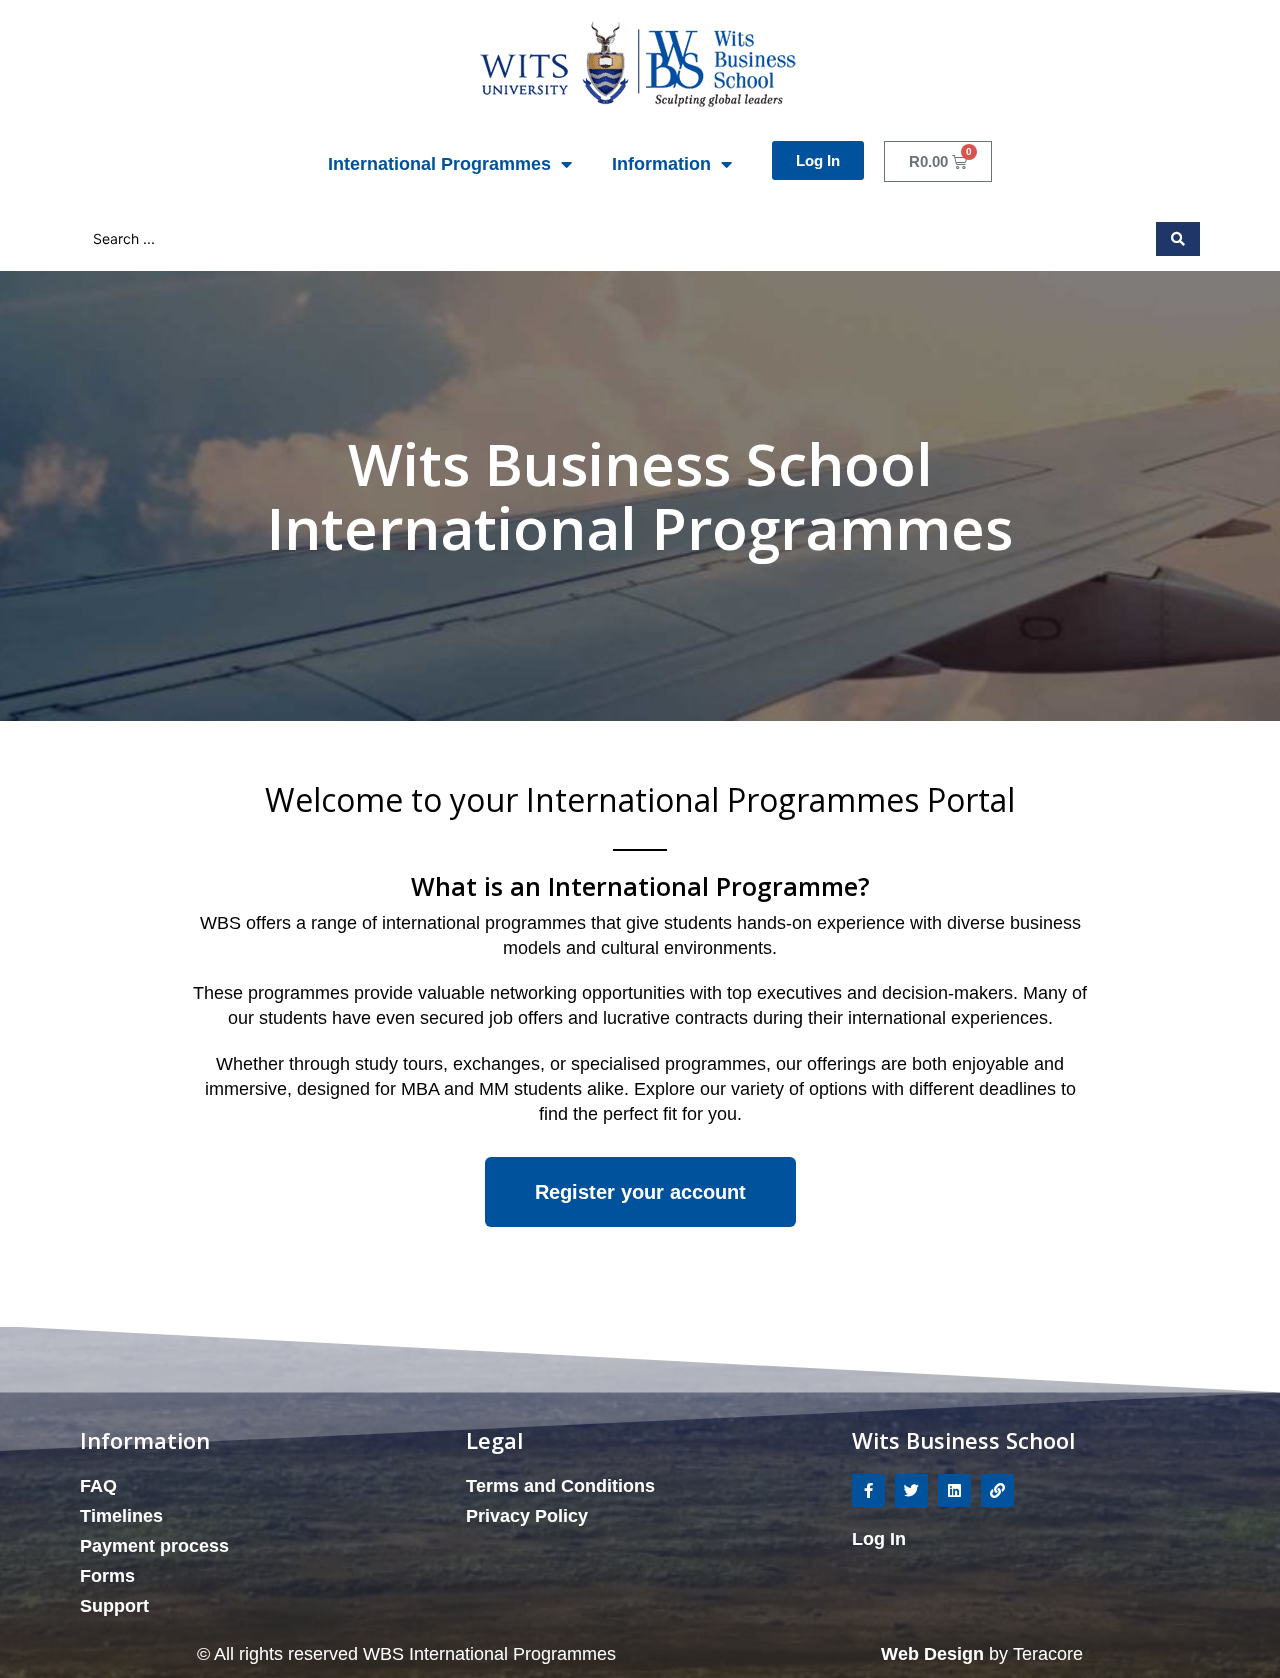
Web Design (935, 1654)
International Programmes (439, 164)
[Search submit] (1178, 239)
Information (661, 164)
